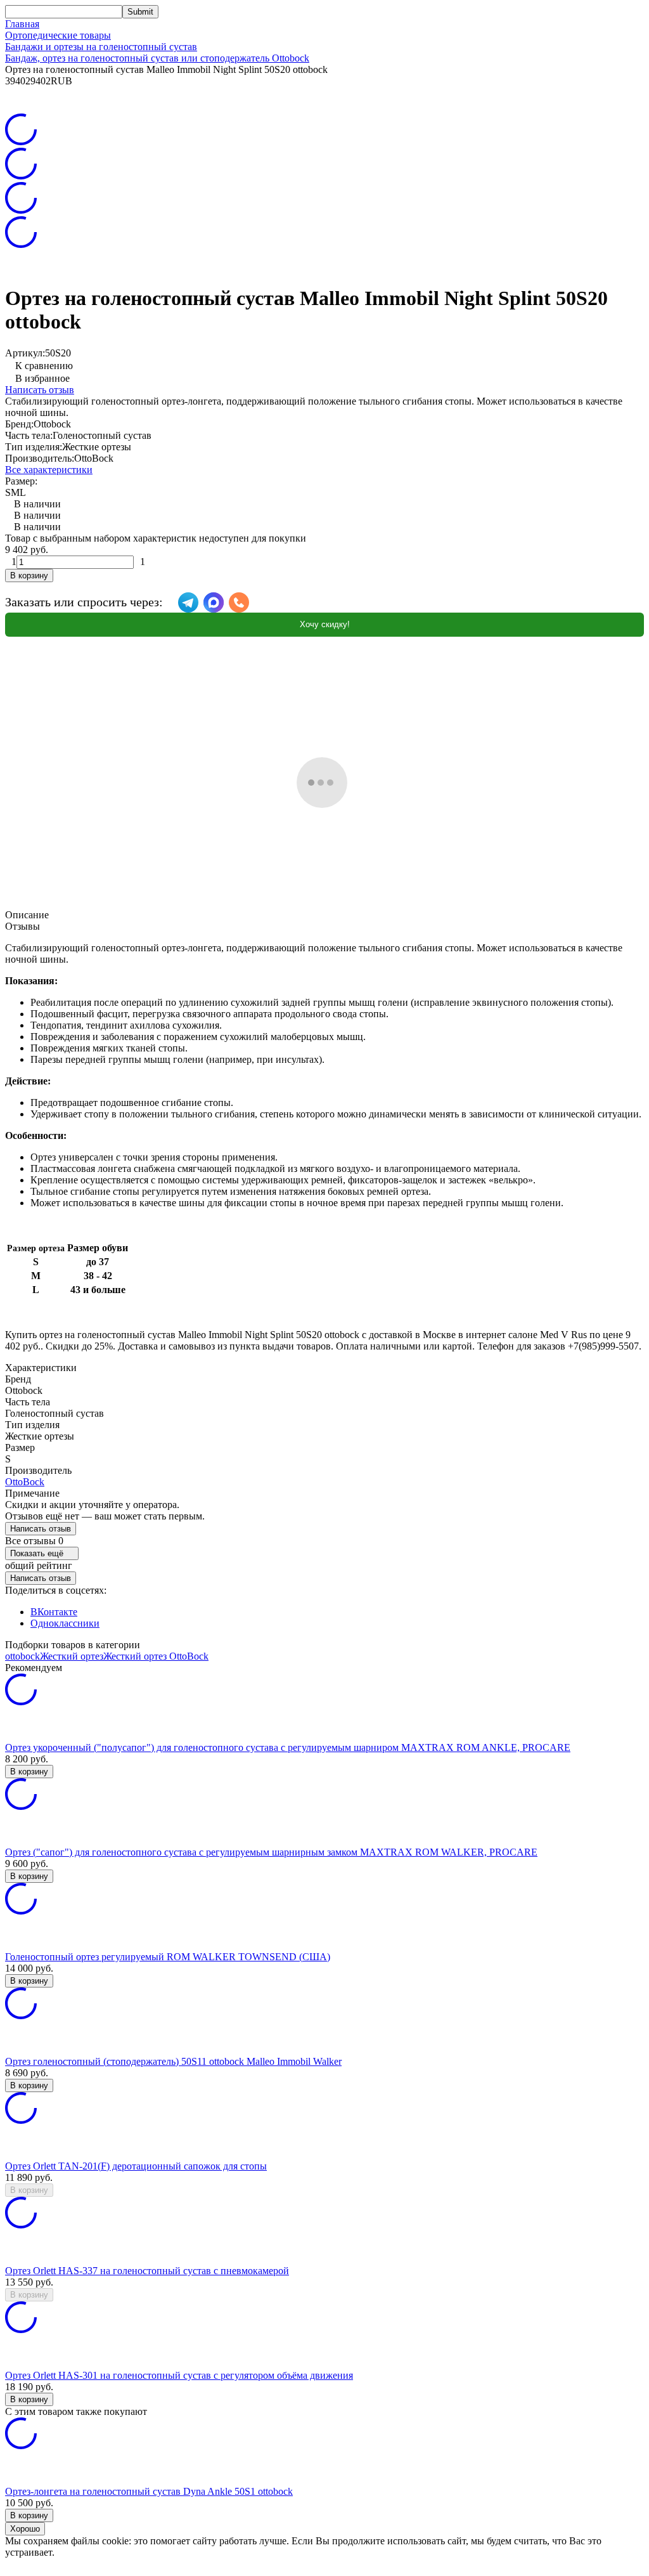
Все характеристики (49, 470)
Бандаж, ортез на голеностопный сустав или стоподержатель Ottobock (157, 58)
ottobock (22, 1656)
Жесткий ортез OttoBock (156, 1656)
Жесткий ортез (72, 1656)
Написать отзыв (40, 390)
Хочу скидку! (325, 624)
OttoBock (25, 1482)
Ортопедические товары (58, 35)
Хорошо (25, 2529)
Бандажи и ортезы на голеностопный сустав (101, 47)
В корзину (29, 576)
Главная (22, 24)
